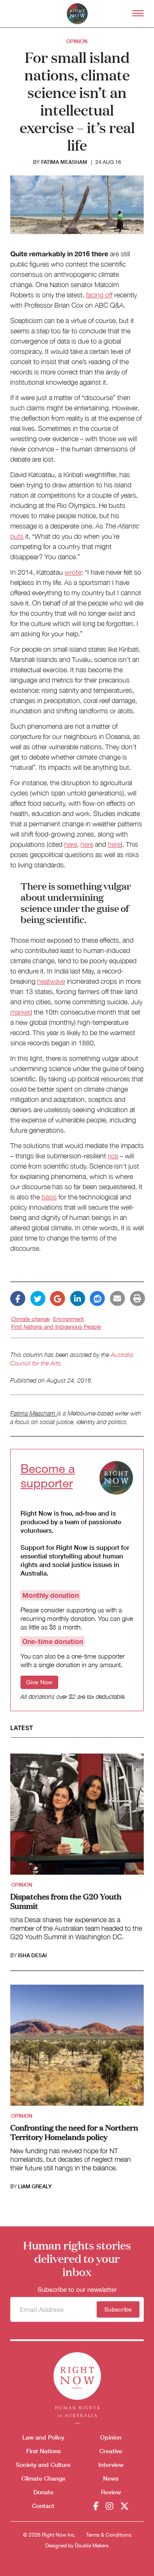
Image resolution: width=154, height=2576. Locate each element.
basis (49, 1197)
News (111, 2478)
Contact (43, 2506)
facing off (99, 295)
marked (21, 1012)
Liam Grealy (35, 2187)
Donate (43, 2492)
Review (111, 2492)
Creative (111, 2451)
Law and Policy (43, 2437)
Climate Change (43, 2478)
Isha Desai (32, 1956)
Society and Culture (43, 2465)
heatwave (51, 981)
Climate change (30, 1319)
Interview (111, 2465)
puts (17, 536)
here (71, 844)
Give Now (39, 1682)
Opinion (77, 41)
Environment (68, 1319)
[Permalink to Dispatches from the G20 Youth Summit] (77, 1817)
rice (113, 1156)
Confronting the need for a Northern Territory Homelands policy (74, 2132)
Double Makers (92, 2546)
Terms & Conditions (109, 2535)
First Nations (43, 2451)
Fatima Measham (64, 162)
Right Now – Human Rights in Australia (77, 14)
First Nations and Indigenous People (56, 1327)
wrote (73, 572)
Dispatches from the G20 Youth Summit (66, 1901)
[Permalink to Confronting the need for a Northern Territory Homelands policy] (77, 2048)
